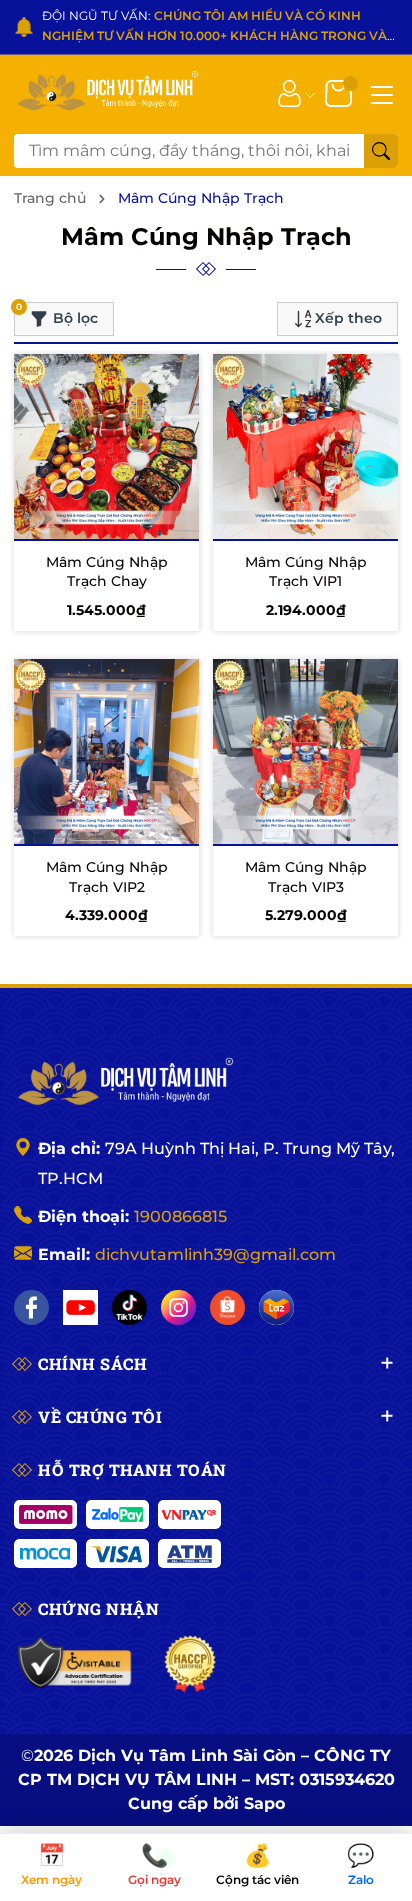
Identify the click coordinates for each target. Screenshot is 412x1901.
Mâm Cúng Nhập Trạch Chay (107, 572)
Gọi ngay (154, 1866)
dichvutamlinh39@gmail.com (215, 1254)
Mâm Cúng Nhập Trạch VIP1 (306, 572)
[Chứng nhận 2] (190, 1664)
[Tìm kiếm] (381, 151)
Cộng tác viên (257, 1866)
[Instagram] (178, 1307)
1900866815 (180, 1216)
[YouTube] (80, 1307)
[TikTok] (129, 1307)
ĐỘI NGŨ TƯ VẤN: (214, 27)
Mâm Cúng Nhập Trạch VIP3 (306, 877)
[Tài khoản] (289, 92)
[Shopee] (227, 1307)
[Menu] (382, 93)
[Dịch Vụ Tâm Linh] (124, 1083)
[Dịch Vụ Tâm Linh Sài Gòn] (106, 92)
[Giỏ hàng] (340, 92)
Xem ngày (51, 1866)
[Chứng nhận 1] (75, 1664)
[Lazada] (276, 1307)
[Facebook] (31, 1307)
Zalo (360, 1866)
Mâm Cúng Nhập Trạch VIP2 (107, 877)
